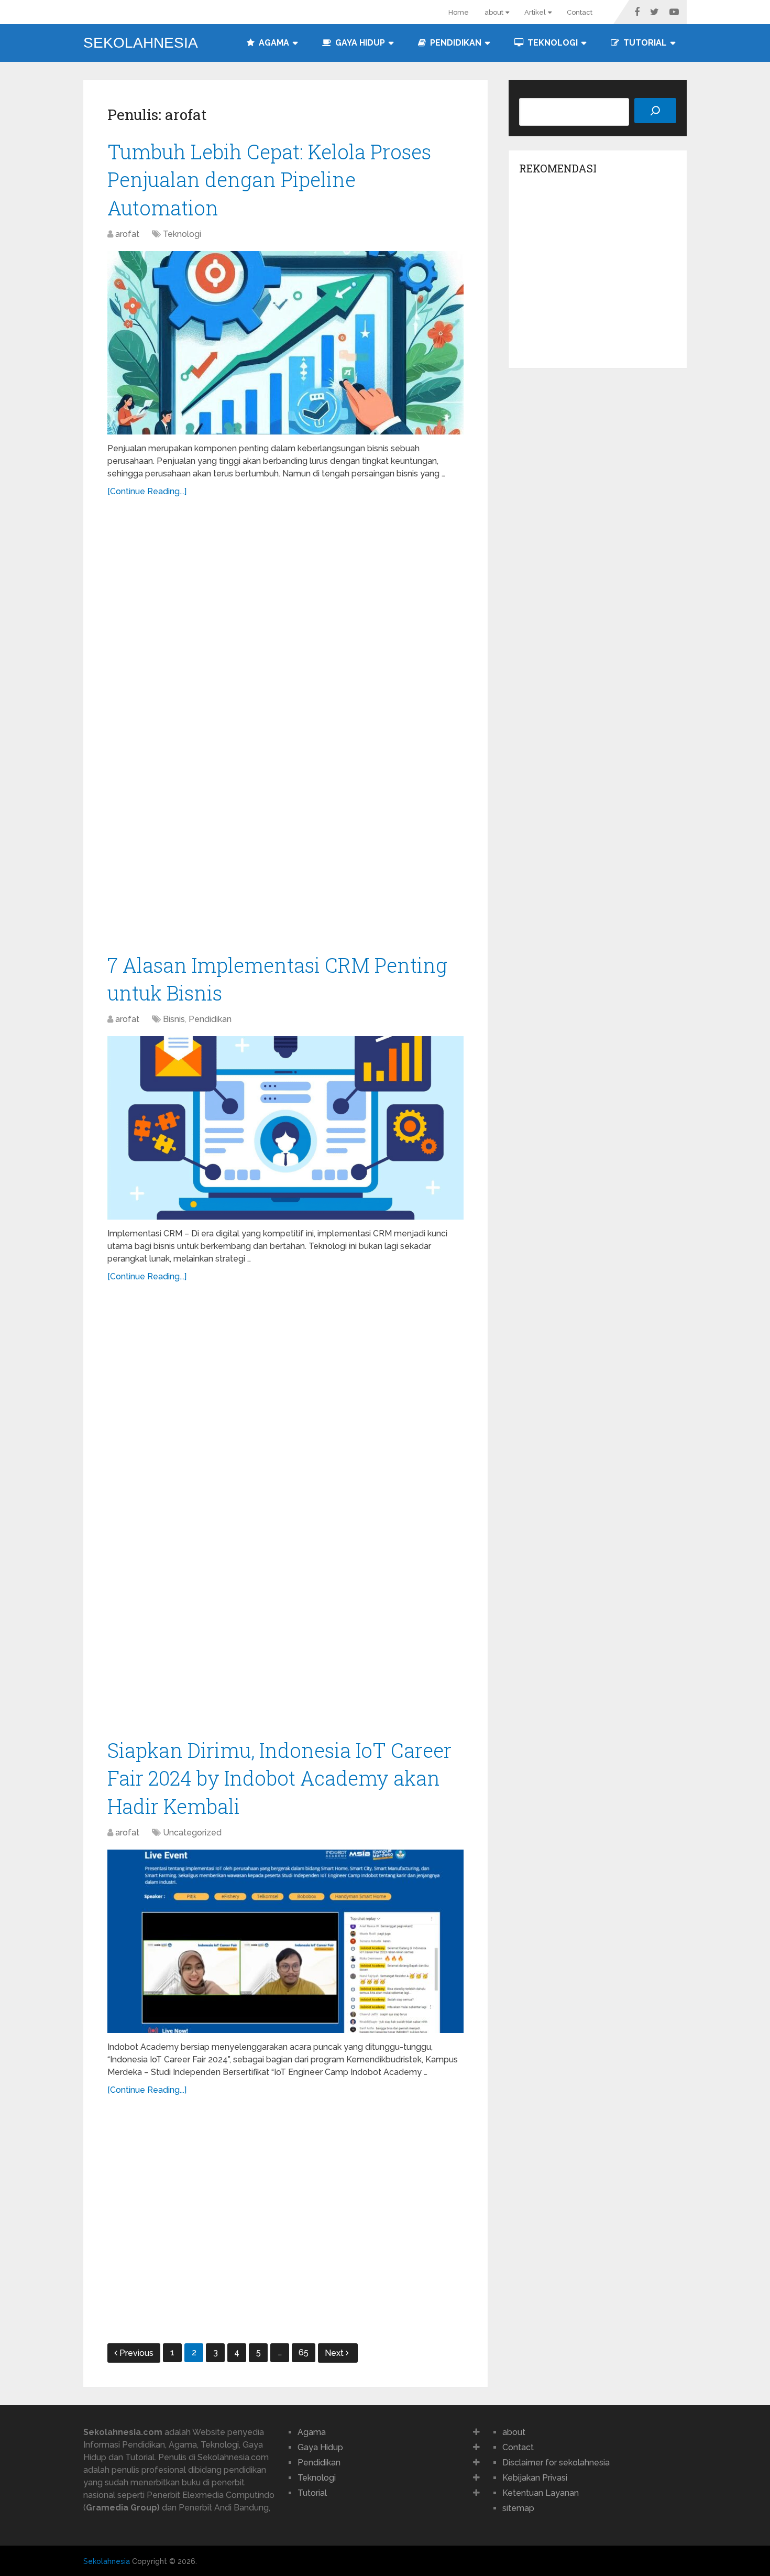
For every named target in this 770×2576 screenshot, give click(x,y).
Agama (273, 43)
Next (335, 2353)
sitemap (518, 2508)
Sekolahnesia (141, 43)
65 (304, 2352)
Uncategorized (192, 1833)
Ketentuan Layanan (541, 2493)
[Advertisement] (285, 730)
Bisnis (174, 1019)
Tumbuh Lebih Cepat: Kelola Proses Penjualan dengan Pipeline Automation (269, 179)
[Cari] (655, 111)
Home (459, 12)
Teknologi (552, 43)
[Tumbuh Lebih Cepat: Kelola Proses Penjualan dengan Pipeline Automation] (285, 343)
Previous (136, 2353)
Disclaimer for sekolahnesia (556, 2463)
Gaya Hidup (359, 43)
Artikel (535, 12)
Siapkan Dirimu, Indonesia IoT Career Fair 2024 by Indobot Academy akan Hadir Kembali (279, 1778)
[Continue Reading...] (147, 491)
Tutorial (644, 43)
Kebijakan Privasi (535, 2478)
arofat (127, 234)
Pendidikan (455, 43)
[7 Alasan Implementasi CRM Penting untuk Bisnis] (285, 1128)
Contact (580, 12)
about (494, 12)
